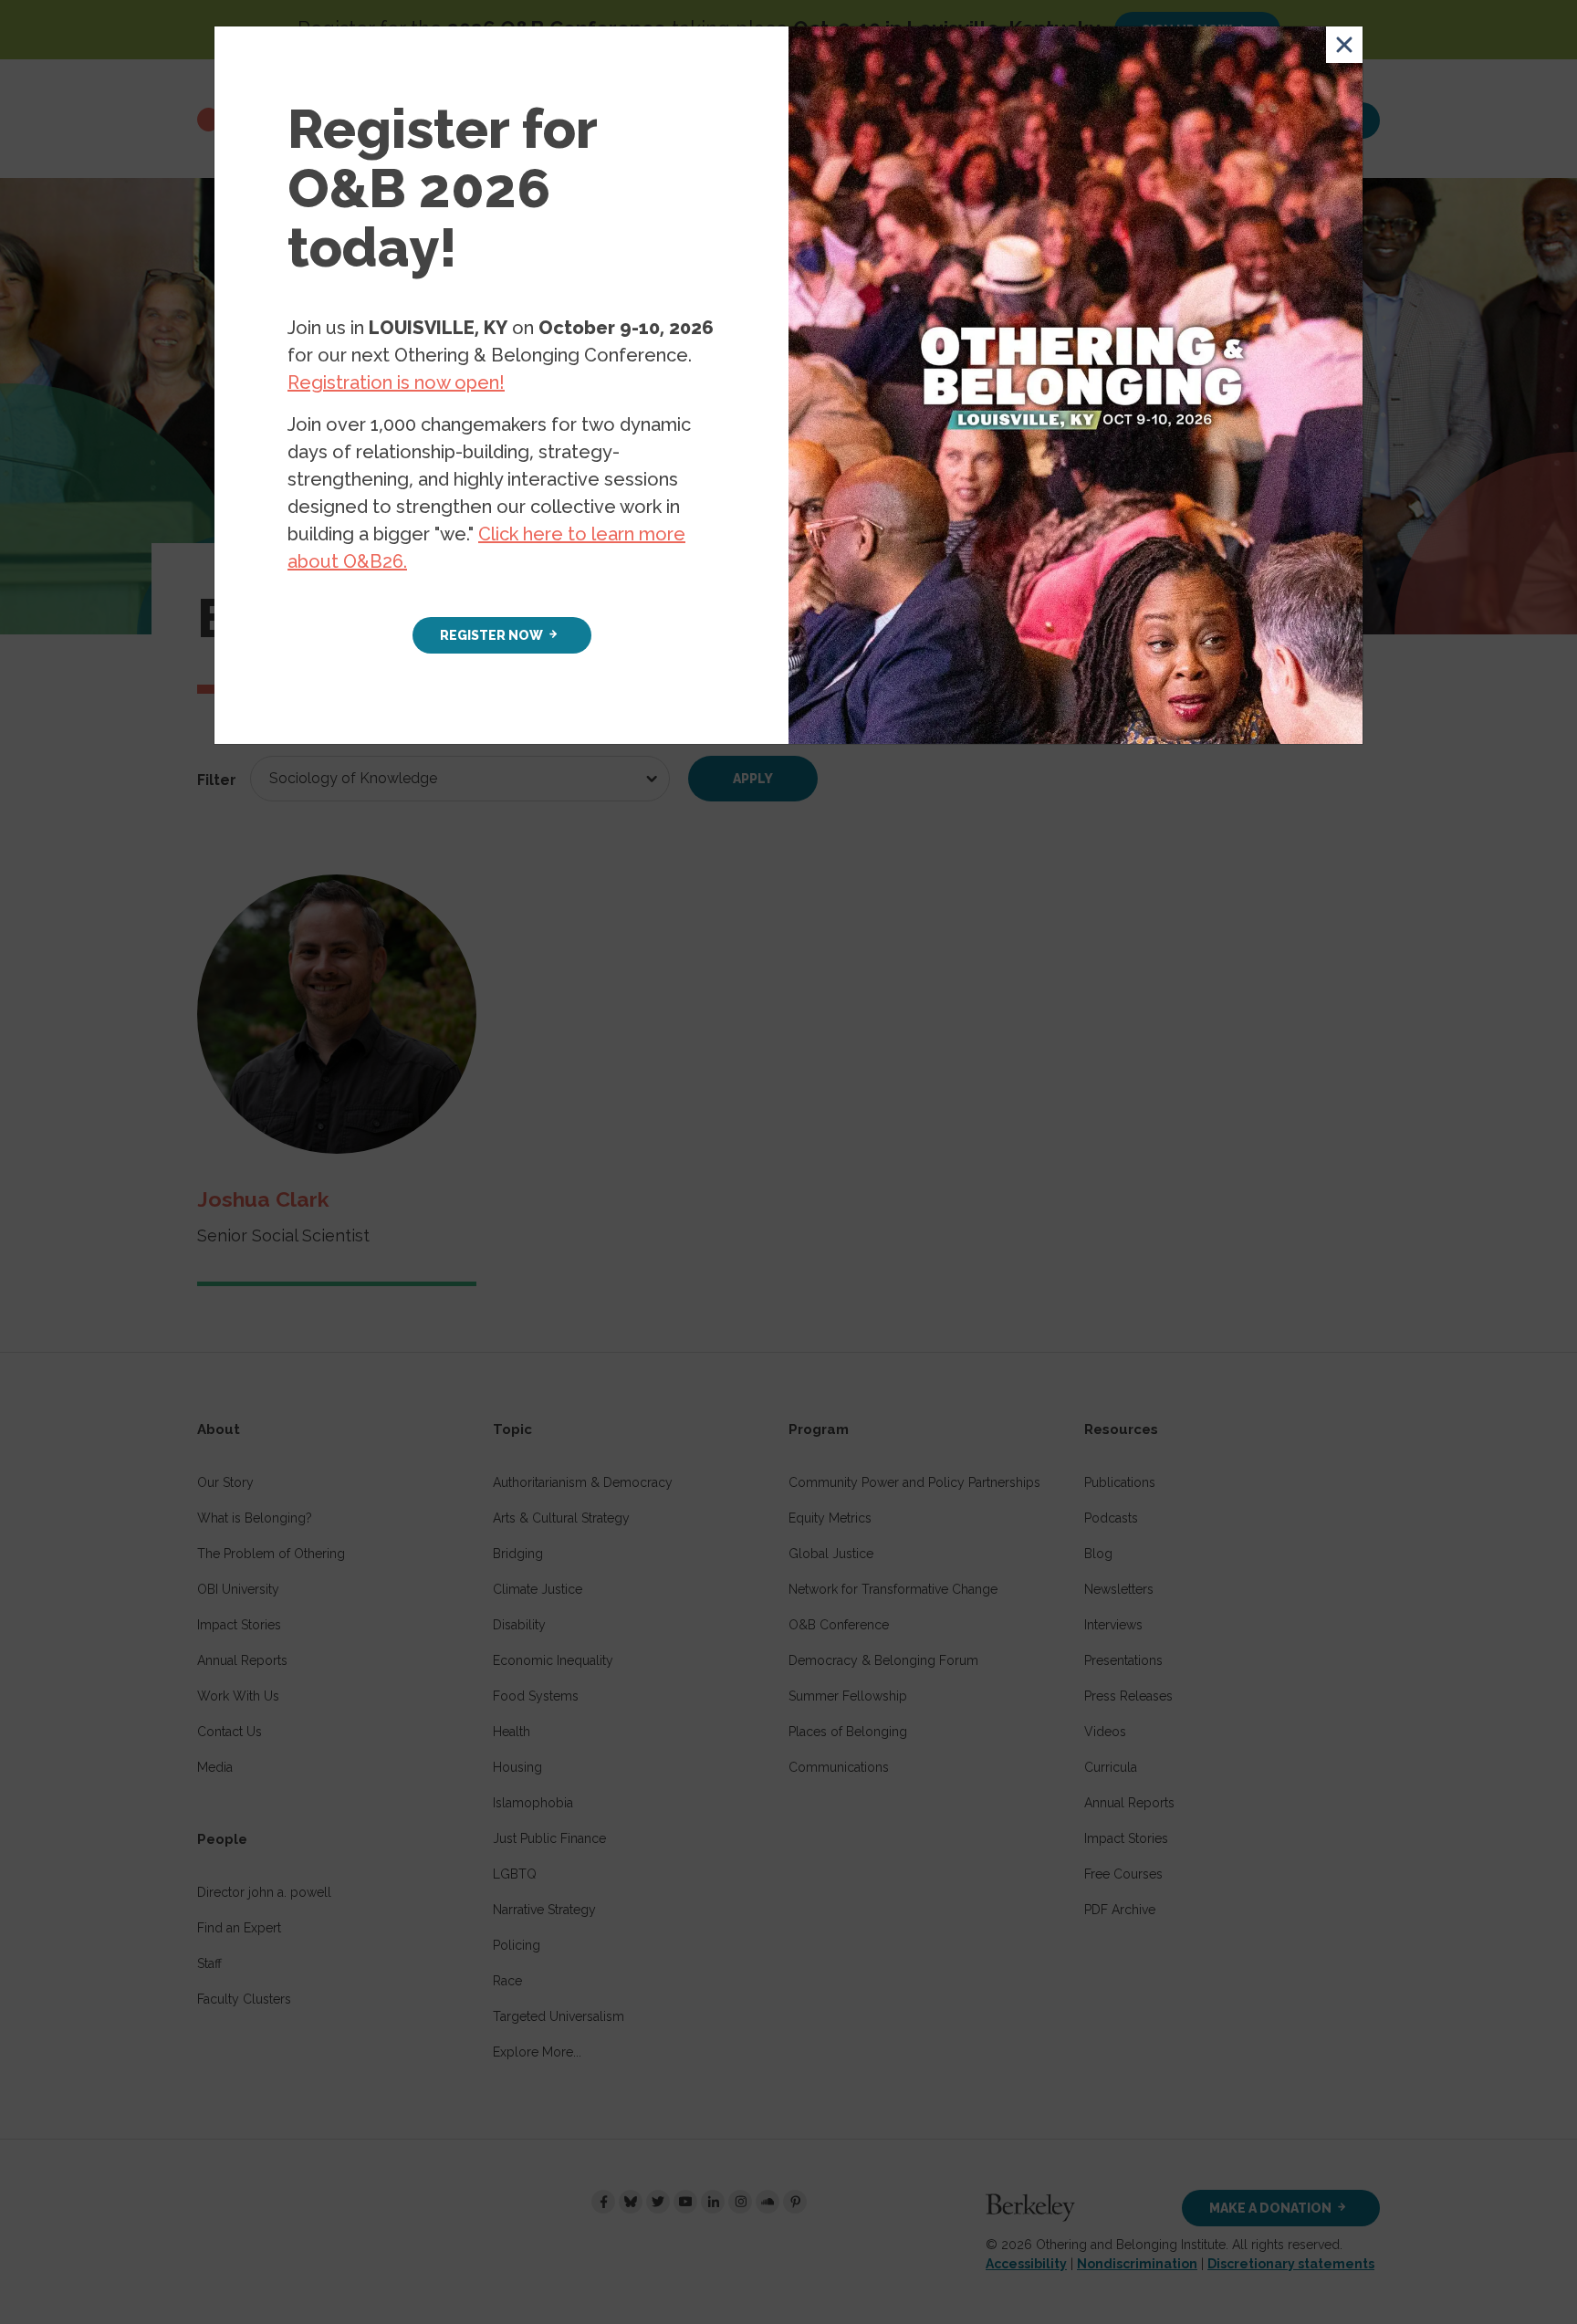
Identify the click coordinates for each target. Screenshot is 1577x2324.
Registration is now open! (396, 382)
